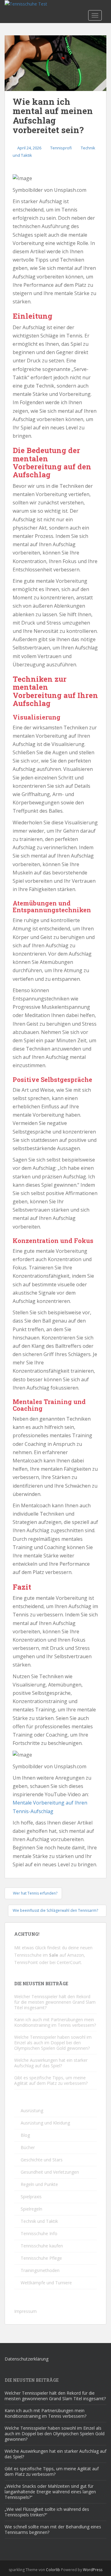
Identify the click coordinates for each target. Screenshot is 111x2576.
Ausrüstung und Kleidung (45, 2123)
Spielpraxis (31, 2197)
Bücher (28, 2147)
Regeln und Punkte (39, 2184)
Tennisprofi (61, 148)
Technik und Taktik (39, 2221)
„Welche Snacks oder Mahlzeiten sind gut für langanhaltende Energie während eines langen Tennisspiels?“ (50, 2492)
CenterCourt (69, 1962)
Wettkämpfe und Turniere (46, 2283)
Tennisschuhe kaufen (42, 2246)
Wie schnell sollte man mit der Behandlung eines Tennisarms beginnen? (53, 2529)
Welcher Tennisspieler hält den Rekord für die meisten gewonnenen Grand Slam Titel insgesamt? (55, 2002)
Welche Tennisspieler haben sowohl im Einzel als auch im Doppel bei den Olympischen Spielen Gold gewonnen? (53, 2043)
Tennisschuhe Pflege (41, 2258)
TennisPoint (26, 1962)
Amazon (76, 1955)
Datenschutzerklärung (27, 2359)
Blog (25, 2135)
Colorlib (53, 2570)
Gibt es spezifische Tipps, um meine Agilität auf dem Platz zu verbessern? (51, 2080)
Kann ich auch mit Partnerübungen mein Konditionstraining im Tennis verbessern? (55, 2022)
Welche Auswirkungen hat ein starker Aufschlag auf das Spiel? (51, 2063)
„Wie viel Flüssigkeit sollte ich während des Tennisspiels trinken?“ (47, 2512)
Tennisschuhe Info (39, 2233)
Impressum (25, 2311)
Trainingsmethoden (40, 2270)
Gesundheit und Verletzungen (50, 2172)
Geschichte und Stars (42, 2160)
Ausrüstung (32, 2111)
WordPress (93, 2570)
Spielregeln (31, 2209)
